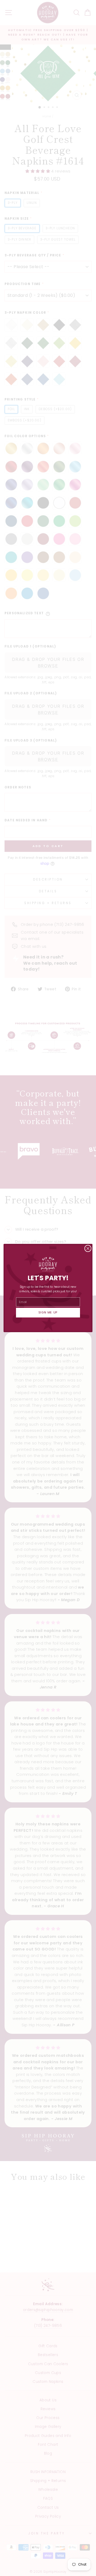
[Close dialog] (88, 1248)
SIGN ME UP (48, 1313)
